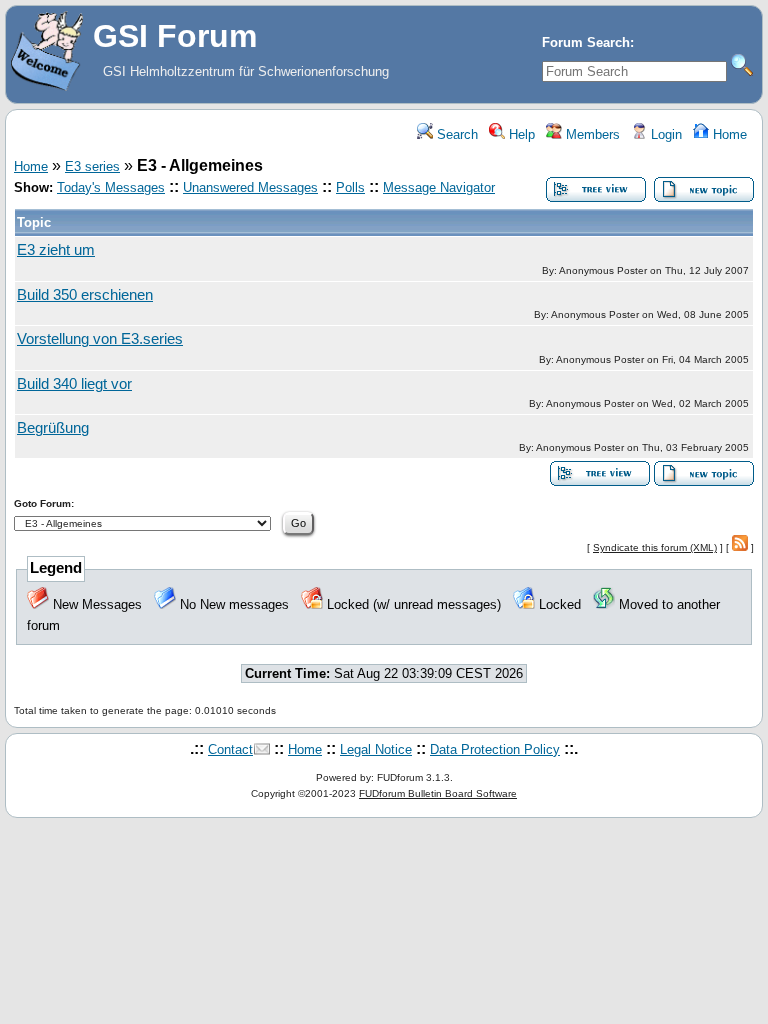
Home (728, 134)
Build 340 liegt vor (74, 384)
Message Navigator (439, 187)
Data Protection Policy (495, 749)
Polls (350, 187)
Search (455, 134)
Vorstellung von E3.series (100, 339)
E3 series (92, 166)
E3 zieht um (56, 250)
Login (664, 134)
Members (591, 134)
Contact (230, 749)
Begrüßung (53, 428)
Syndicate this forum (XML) (655, 547)
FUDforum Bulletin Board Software (438, 793)
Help (520, 134)
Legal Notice (376, 749)
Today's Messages (111, 187)
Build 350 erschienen (85, 295)
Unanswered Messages (250, 187)
